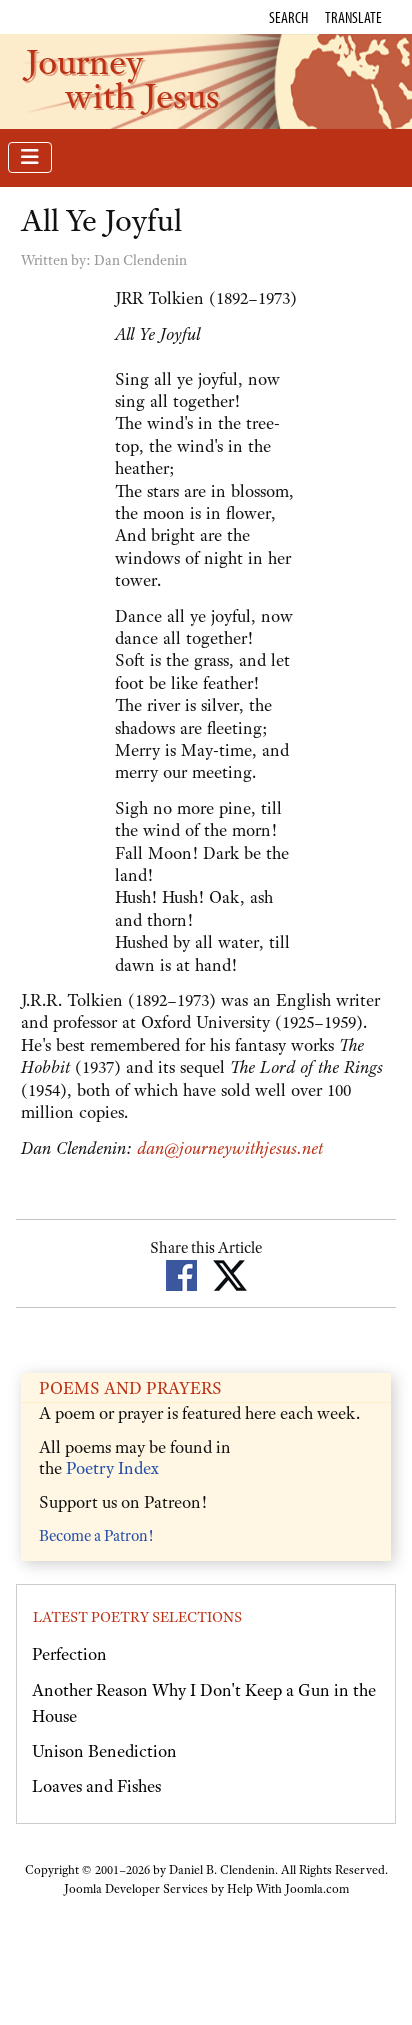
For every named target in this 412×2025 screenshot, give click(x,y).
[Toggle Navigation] (30, 157)
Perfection (69, 1654)
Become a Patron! (96, 1536)
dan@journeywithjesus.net (230, 1148)
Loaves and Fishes (96, 1786)
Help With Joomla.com (288, 1889)
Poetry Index (112, 1468)
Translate (353, 17)
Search (288, 17)
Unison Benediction (104, 1751)
